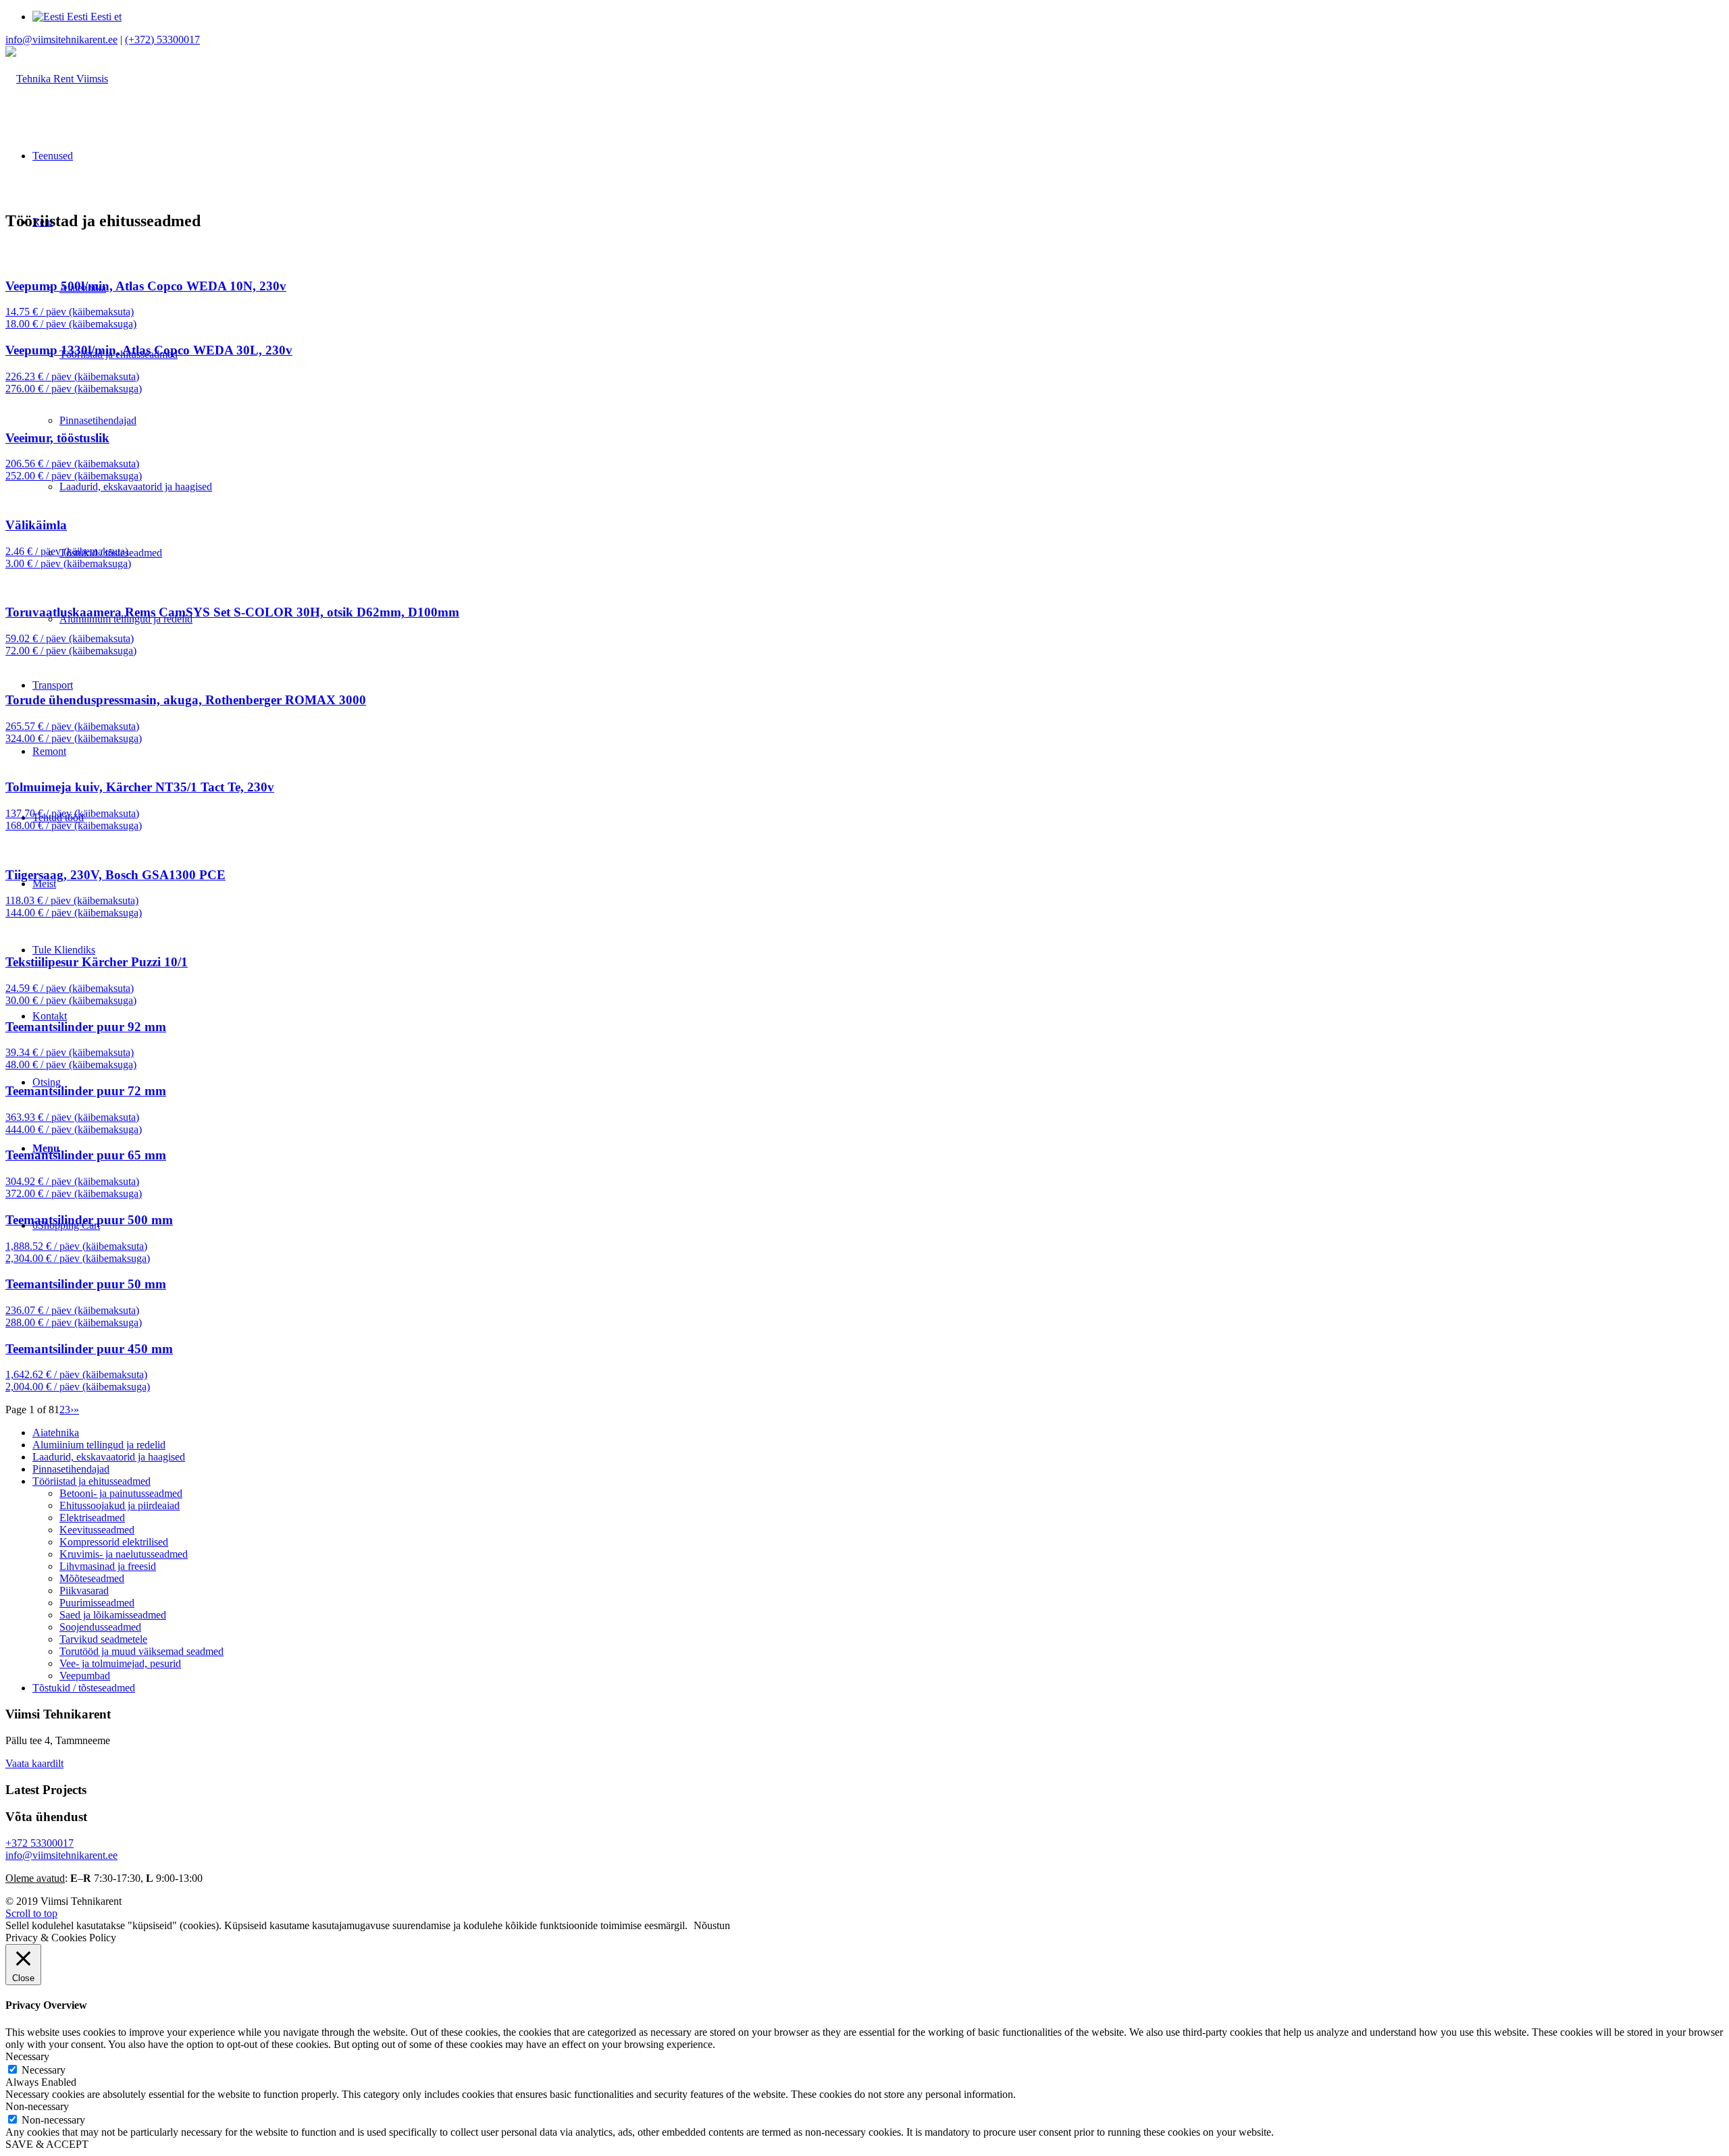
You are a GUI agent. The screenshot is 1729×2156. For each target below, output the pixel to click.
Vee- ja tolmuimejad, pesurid (120, 1663)
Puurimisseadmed (97, 1603)
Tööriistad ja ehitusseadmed (92, 1481)
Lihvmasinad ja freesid (108, 1566)
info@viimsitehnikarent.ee (61, 40)
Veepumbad (85, 1676)
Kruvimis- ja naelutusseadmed (124, 1554)
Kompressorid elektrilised (114, 1542)
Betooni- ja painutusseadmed (121, 1493)
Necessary (44, 2070)
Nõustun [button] (712, 1925)
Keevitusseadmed (97, 1530)
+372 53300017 (40, 1843)
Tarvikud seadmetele (103, 1639)
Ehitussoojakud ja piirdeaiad (120, 1505)
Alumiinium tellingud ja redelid (99, 1445)
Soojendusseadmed (100, 1627)
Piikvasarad (84, 1590)
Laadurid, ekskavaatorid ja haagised (109, 1457)
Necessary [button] (27, 2056)
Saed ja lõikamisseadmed (113, 1615)
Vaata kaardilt (34, 1763)
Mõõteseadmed (92, 1578)
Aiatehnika (56, 1432)
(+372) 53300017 (162, 40)
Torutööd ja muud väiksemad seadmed (141, 1651)
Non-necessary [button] (37, 2106)
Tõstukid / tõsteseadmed (84, 1688)
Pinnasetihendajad (71, 1469)
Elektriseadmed (92, 1518)
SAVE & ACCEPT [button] (47, 2144)
